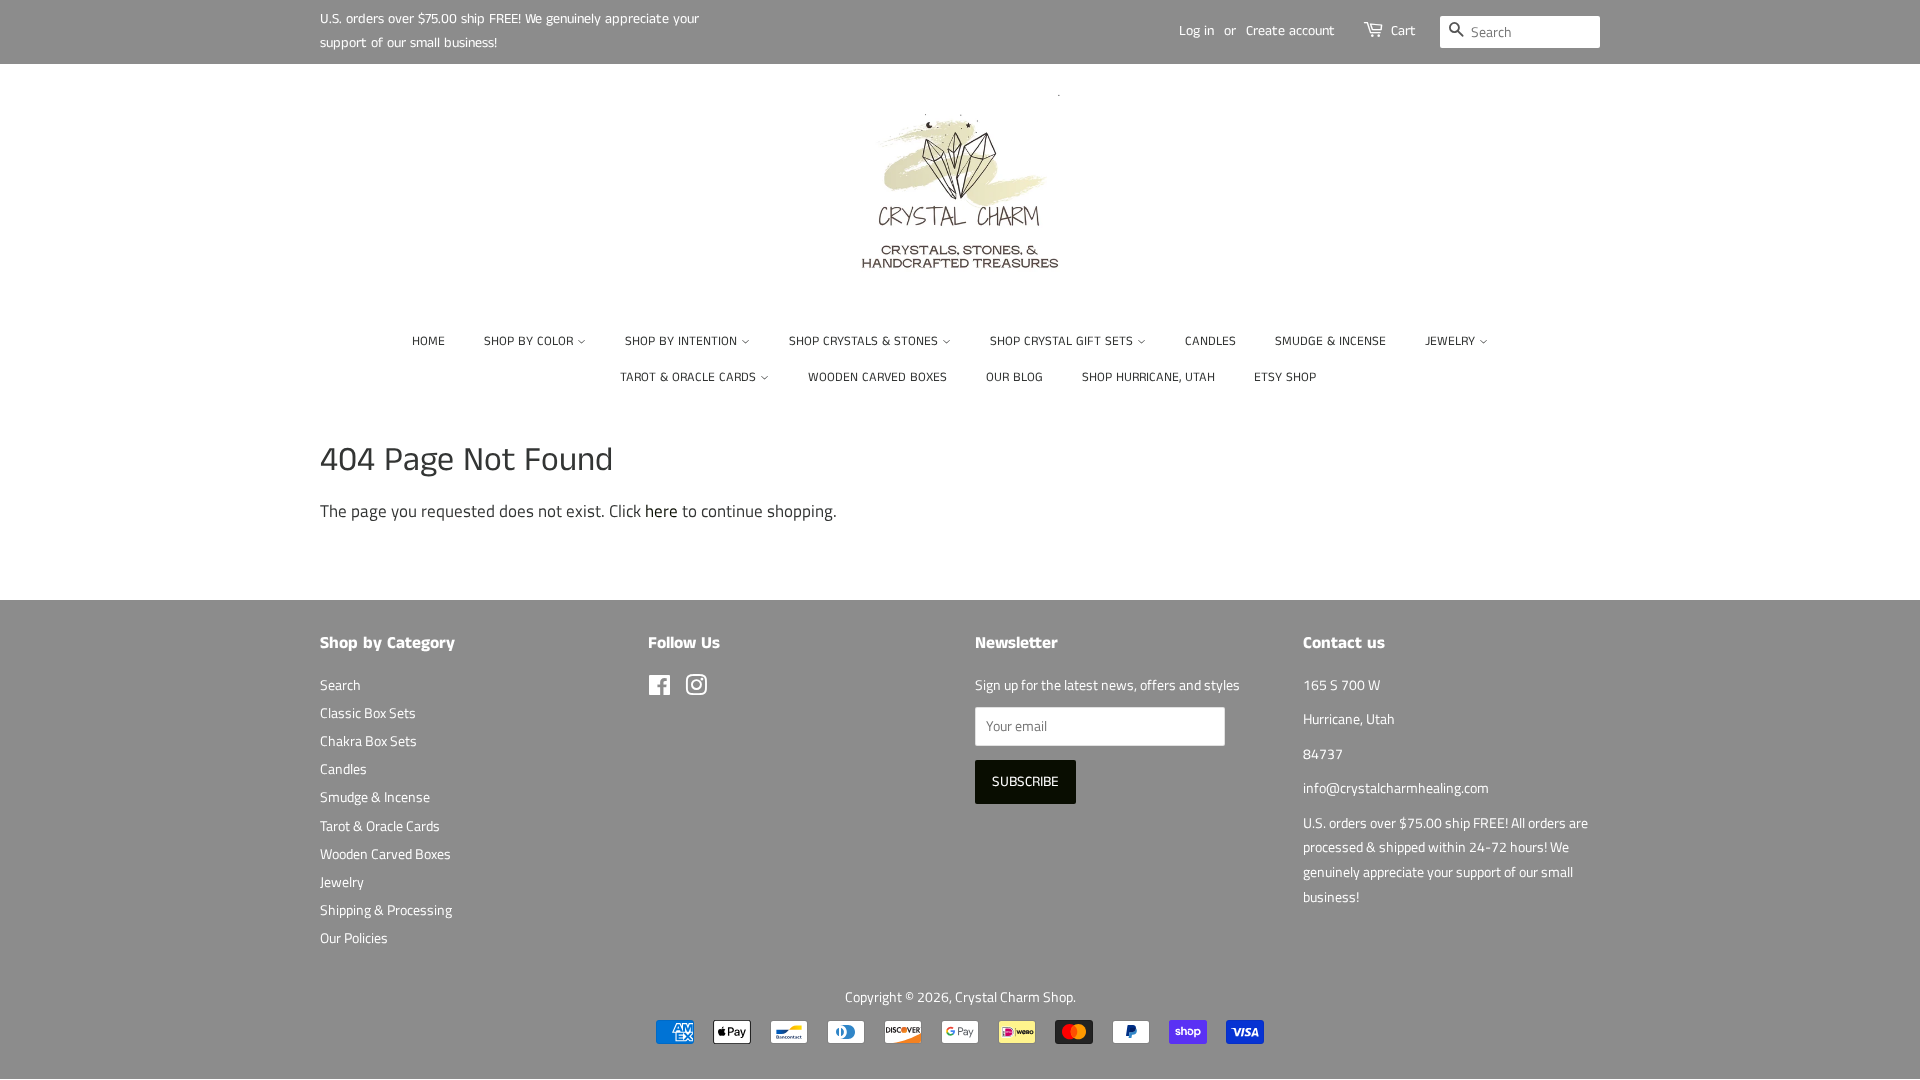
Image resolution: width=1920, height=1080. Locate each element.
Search (340, 685)
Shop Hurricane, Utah (1148, 377)
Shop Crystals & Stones (865, 341)
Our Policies (354, 938)
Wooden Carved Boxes (877, 377)
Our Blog (1014, 377)
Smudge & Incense (1330, 341)
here (661, 511)
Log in (1196, 31)
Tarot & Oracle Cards (690, 377)
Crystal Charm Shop (1014, 997)
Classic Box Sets (368, 713)
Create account (1290, 31)
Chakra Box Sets (368, 741)
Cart (1403, 31)
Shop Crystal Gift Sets (1063, 341)
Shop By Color (530, 341)
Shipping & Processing (386, 910)
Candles (1210, 341)
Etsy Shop (1285, 377)
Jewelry (1452, 341)
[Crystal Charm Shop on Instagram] (696, 689)
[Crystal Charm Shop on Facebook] (659, 689)
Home (428, 341)
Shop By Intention (683, 341)
